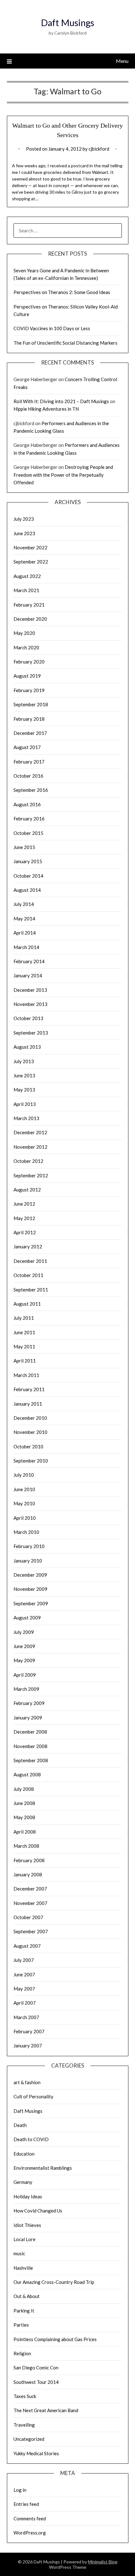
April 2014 (25, 933)
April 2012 (25, 1232)
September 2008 (31, 1760)
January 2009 (28, 1718)
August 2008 (27, 1774)
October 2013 (28, 1018)
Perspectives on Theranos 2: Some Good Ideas (62, 292)
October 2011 (28, 1275)
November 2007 (30, 1903)
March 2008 (26, 1846)
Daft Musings (67, 22)
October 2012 (28, 1161)
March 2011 (26, 1375)
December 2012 (30, 1132)
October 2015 (28, 833)
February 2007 (29, 2031)
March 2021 (26, 590)
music (19, 2253)
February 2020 (29, 662)
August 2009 (27, 1618)
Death (20, 2125)
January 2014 (28, 975)
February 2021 (29, 605)
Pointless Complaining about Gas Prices (55, 2339)
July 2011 (24, 1318)
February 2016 (29, 819)
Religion (22, 2353)
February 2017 (29, 762)
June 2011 (24, 1332)
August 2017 (27, 747)
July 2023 (24, 519)
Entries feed (26, 2504)
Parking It (24, 2311)
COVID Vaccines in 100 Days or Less (52, 328)
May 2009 (24, 1660)
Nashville (23, 2268)
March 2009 (26, 1689)
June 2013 (24, 1075)
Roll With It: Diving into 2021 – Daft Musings (61, 401)
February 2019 (29, 690)
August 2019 (27, 676)
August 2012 (27, 1190)
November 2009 (30, 1589)
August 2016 (27, 804)
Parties (21, 2325)
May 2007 (24, 1989)
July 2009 (24, 1632)
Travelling (24, 2425)
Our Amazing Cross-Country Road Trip (54, 2282)
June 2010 (24, 1489)
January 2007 (28, 2046)
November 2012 (30, 1147)
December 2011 (30, 1261)
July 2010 (24, 1475)
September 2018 (31, 704)
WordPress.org (30, 2533)
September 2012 (31, 1175)
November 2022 (30, 547)
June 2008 (24, 1803)
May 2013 (24, 1090)
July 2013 (24, 1061)
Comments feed (30, 2518)
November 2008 (30, 1746)
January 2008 (28, 1874)
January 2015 (28, 861)
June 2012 (24, 1204)
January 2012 (28, 1246)
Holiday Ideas (28, 2196)
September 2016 (31, 790)
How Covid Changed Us (38, 2211)
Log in (20, 2490)
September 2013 (31, 1033)
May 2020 (24, 633)
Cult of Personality (33, 2096)
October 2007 (28, 1917)
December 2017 (30, 733)
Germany (23, 2182)
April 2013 (25, 1104)
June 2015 (24, 847)
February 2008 (29, 1860)
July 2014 (24, 904)
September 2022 (31, 562)
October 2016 (28, 776)
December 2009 (30, 1575)
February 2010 (29, 1546)
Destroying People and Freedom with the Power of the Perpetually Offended (63, 475)
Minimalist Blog (103, 2562)
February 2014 (29, 961)
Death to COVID (31, 2139)
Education (24, 2154)
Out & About (27, 2296)
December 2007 (30, 1889)
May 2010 (24, 1503)
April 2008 (25, 1832)
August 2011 (27, 1304)
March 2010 (26, 1532)
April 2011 (25, 1361)
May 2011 (24, 1346)
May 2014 (24, 919)
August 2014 (27, 890)
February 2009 (29, 1703)
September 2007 (31, 1931)
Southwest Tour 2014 (36, 2382)
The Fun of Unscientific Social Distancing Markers (65, 343)
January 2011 (28, 1404)
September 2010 (31, 1461)
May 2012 (24, 1218)
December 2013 (30, 990)
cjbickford (99, 149)
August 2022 (27, 576)
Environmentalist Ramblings (43, 2168)
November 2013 (30, 1004)
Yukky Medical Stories (36, 2453)
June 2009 (24, 1646)
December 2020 (30, 619)
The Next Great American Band (46, 2410)
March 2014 (26, 947)
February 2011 (29, 1389)
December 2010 (30, 1418)
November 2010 (30, 1432)
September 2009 (31, 1603)
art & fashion (27, 2082)
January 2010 (28, 1561)
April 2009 (25, 1675)
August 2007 (27, 1946)
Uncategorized (29, 2439)
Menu (122, 61)
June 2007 (24, 1974)
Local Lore (24, 2239)
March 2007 (26, 2017)
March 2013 (26, 1118)
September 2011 (31, 1290)
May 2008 (24, 1817)
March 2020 (26, 647)
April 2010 (25, 1518)
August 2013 (27, 1047)
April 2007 (25, 2003)
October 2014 (28, 876)
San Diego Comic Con (36, 2368)
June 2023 (24, 533)
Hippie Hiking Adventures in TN (46, 409)
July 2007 (24, 1960)
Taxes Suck (25, 2396)
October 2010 (28, 1446)
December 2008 (30, 1732)
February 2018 (29, 719)
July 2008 (24, 1789)
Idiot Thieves (27, 2225)
